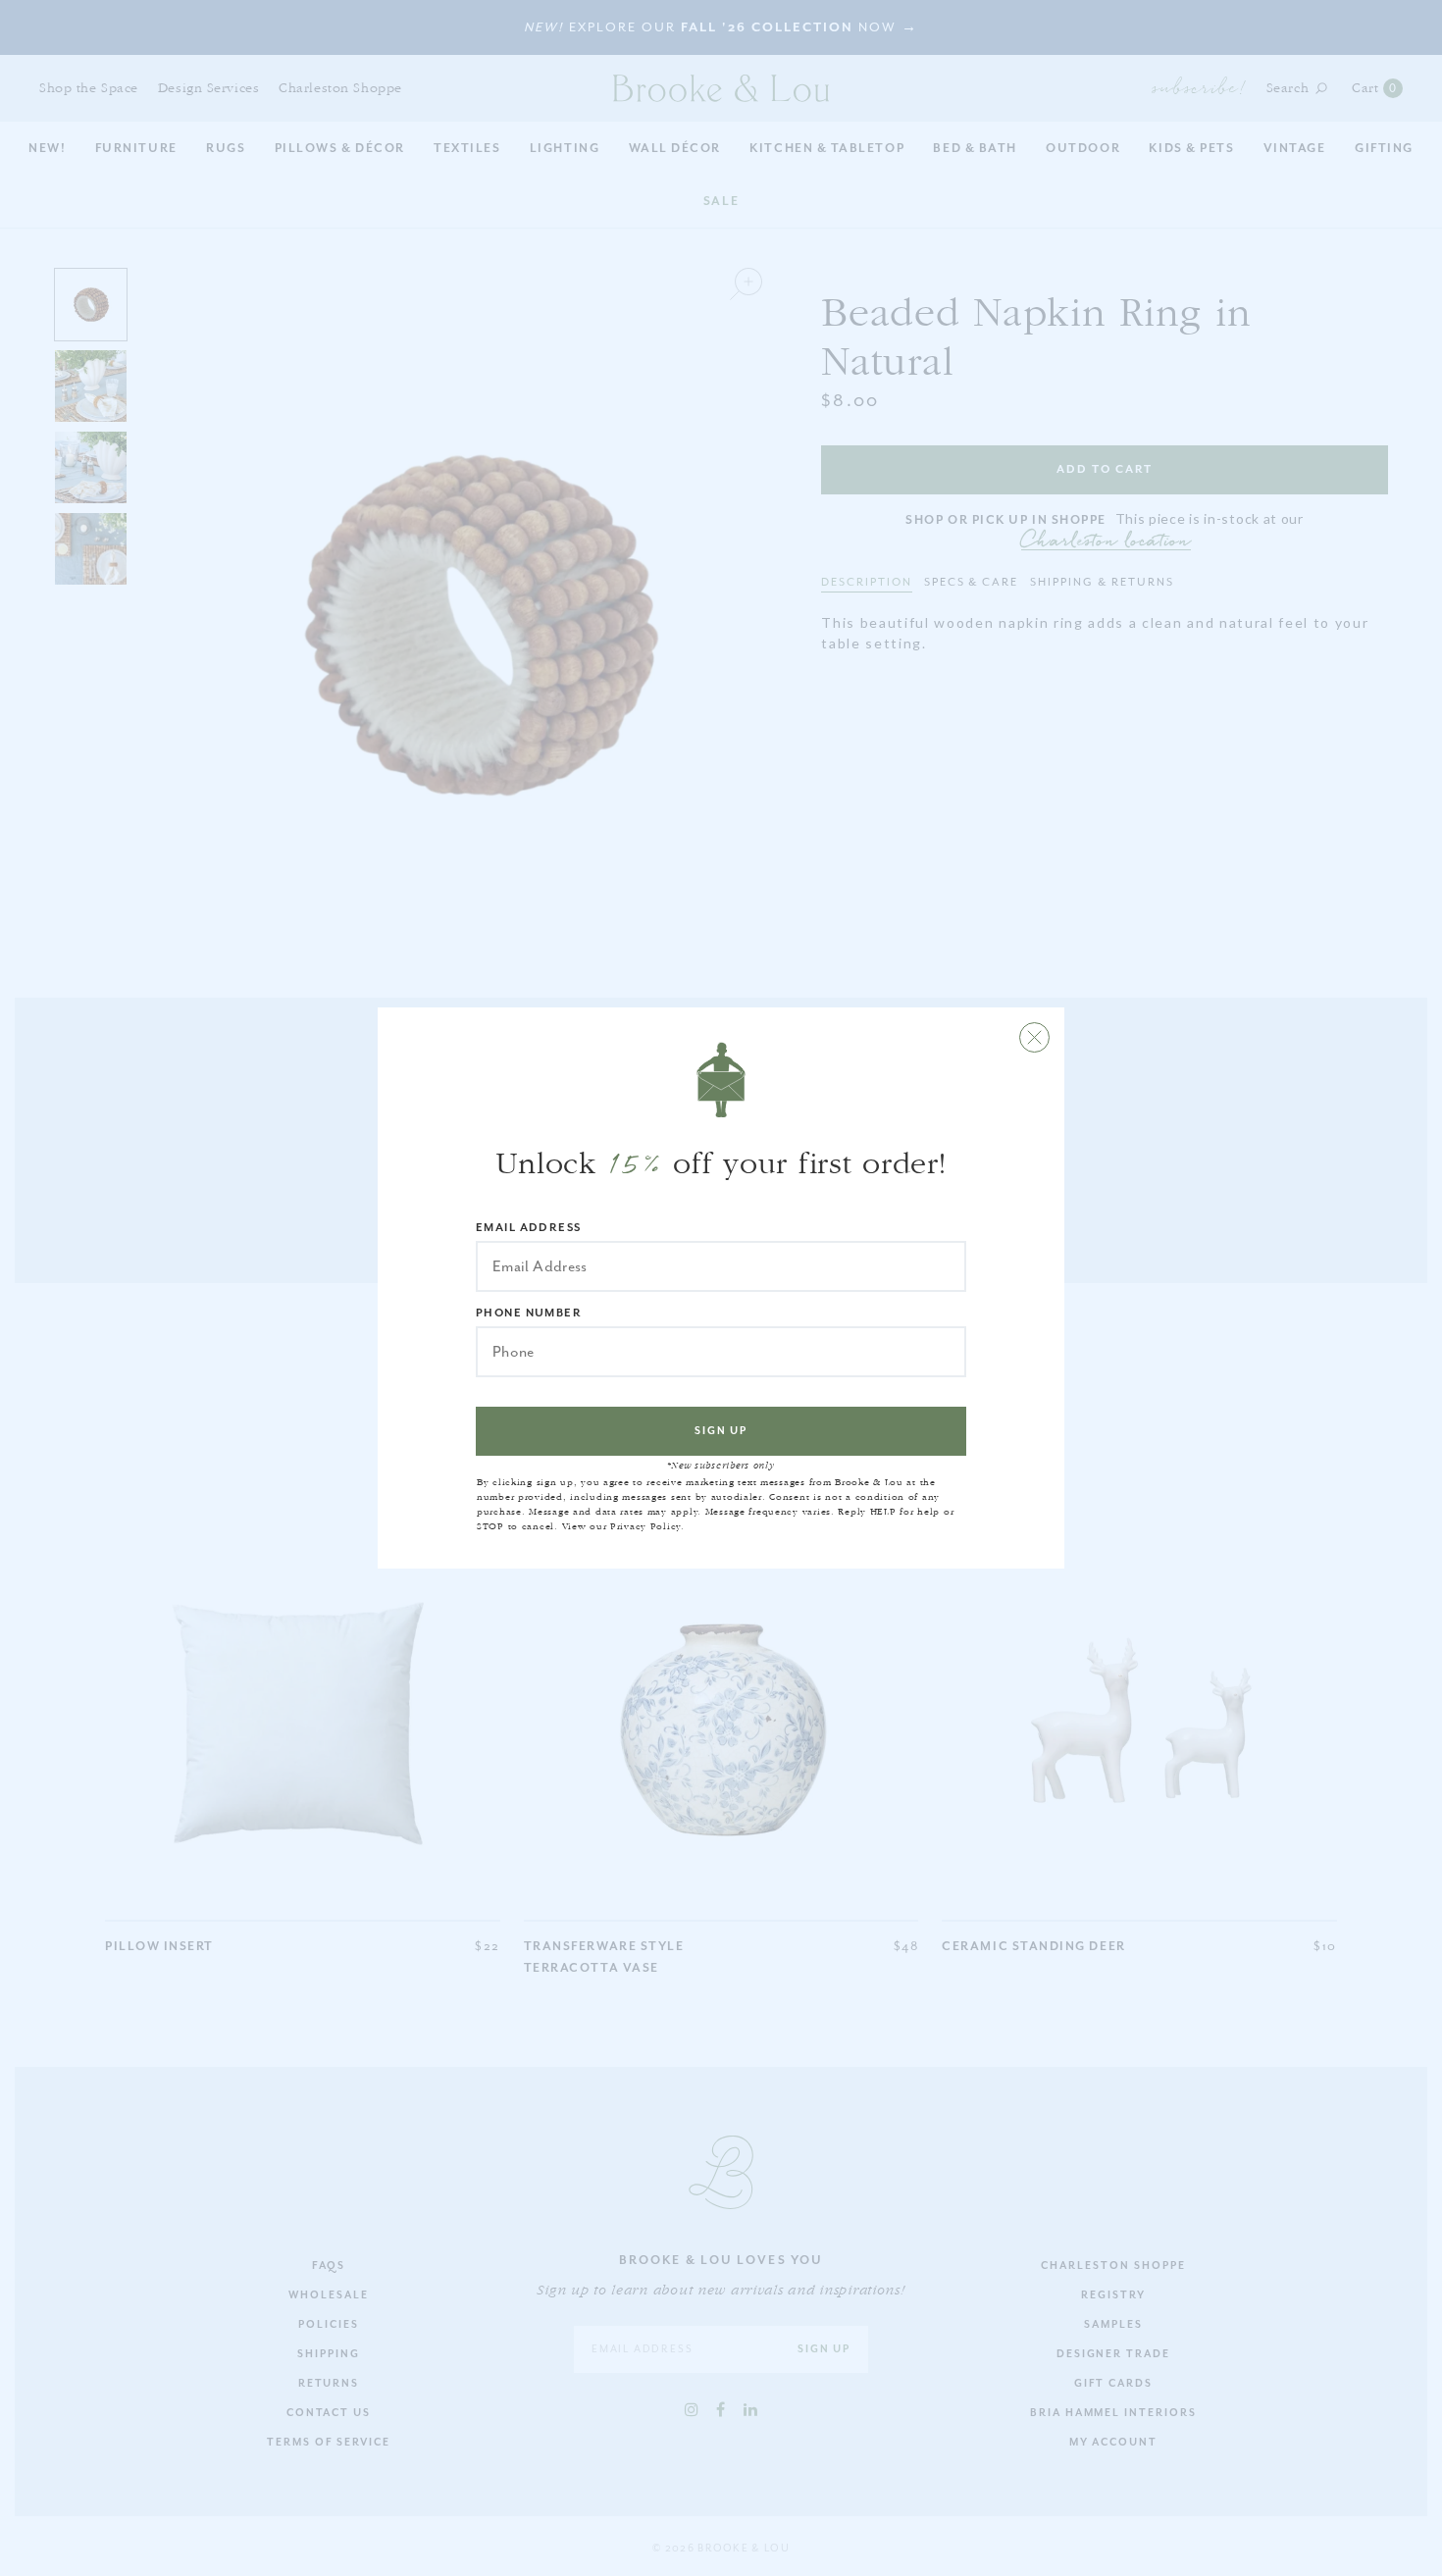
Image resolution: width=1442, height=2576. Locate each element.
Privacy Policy (645, 1526)
